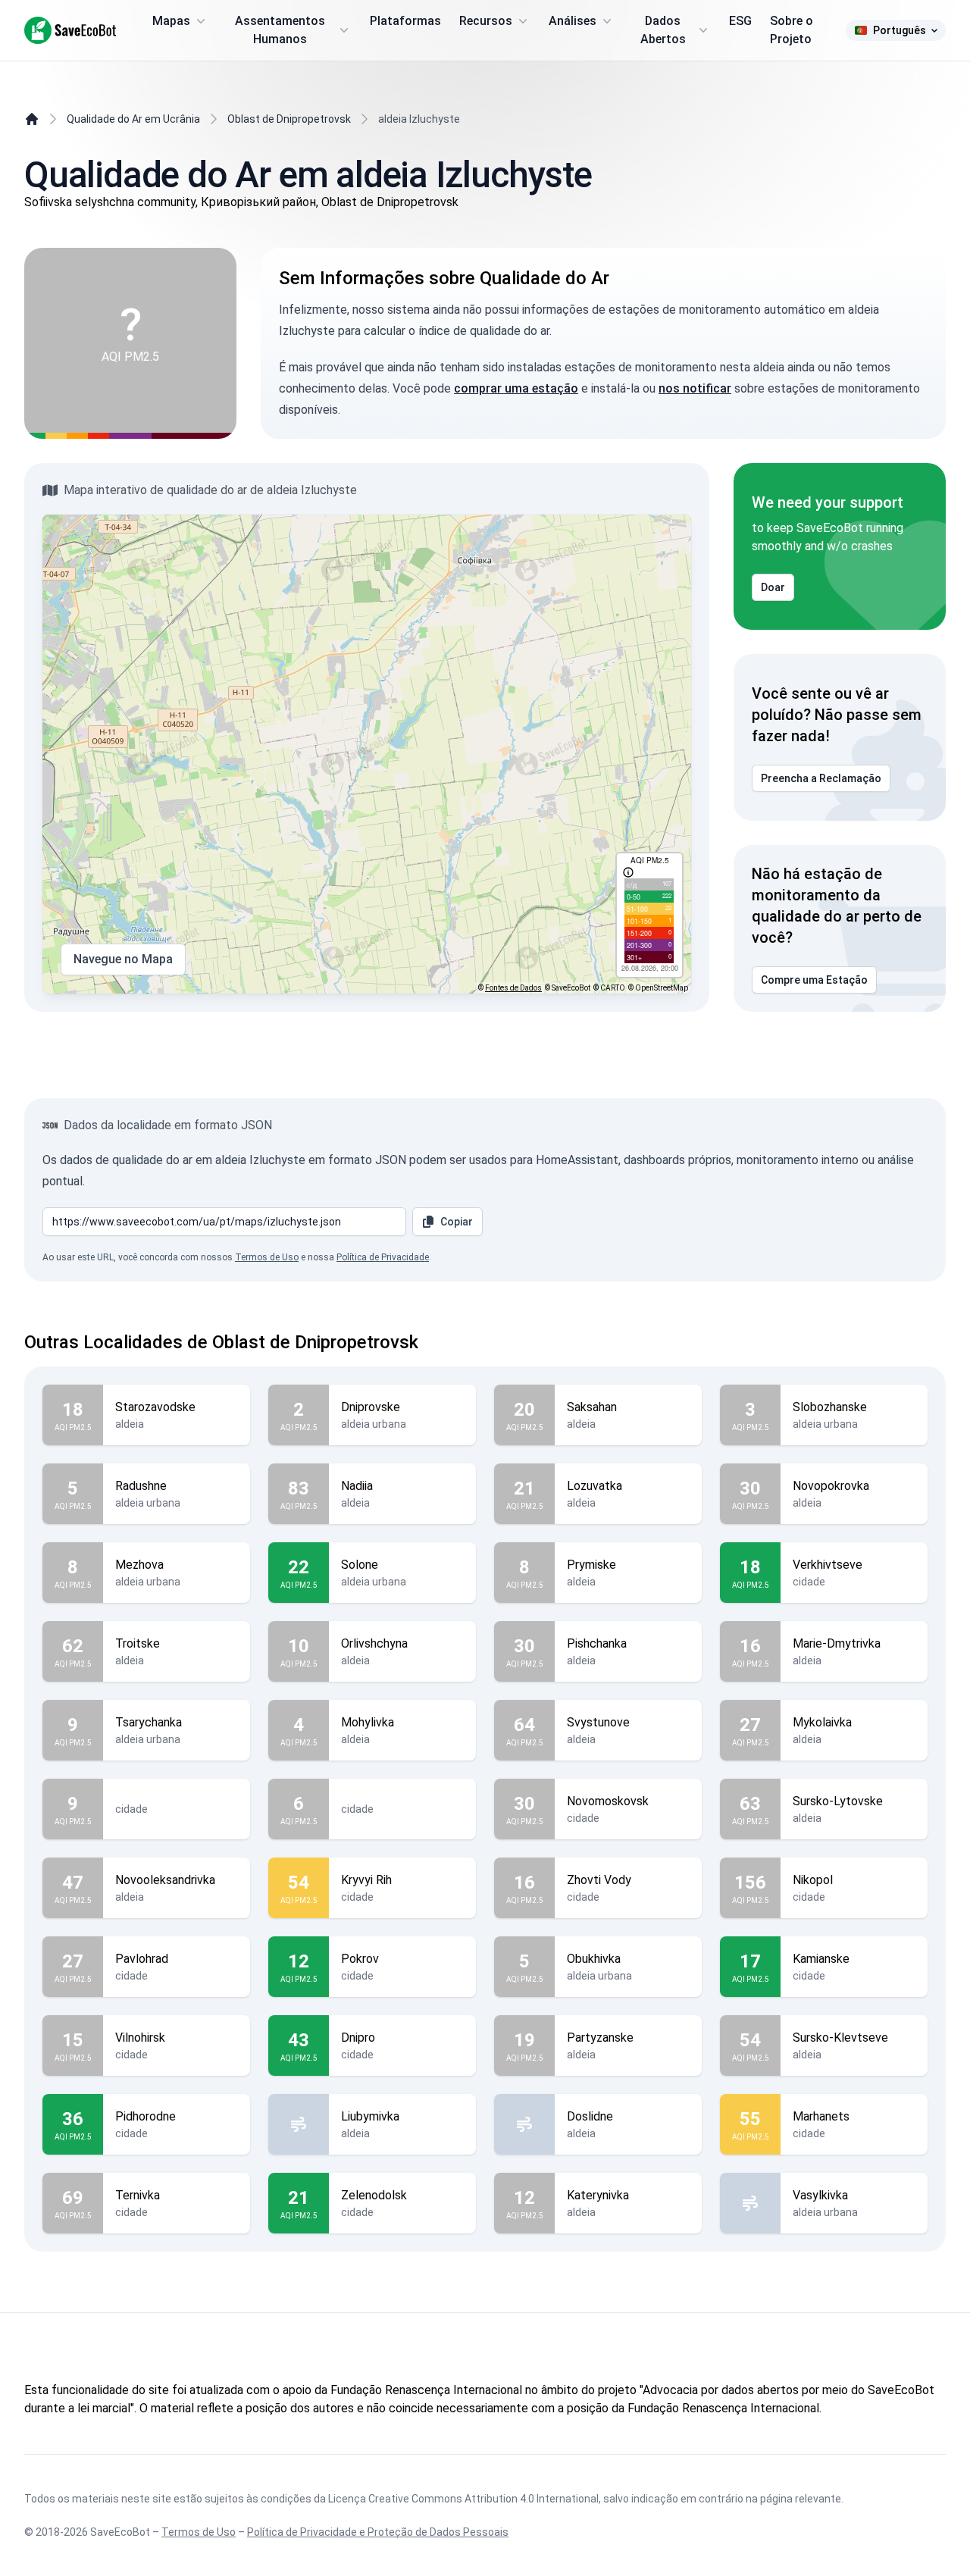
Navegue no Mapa (123, 959)
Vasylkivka (820, 2195)
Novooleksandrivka (165, 1880)
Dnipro (358, 2038)
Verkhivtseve (828, 1565)
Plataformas (405, 21)
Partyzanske (600, 2038)
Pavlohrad (142, 1959)
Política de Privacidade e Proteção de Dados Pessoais (378, 2532)
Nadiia (357, 1486)
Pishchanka (597, 1643)
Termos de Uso (267, 1257)
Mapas (171, 21)
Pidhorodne (145, 2116)
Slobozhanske (830, 1407)
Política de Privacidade (383, 1257)
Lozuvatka (595, 1486)
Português (900, 30)
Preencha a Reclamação (821, 778)
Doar (773, 587)
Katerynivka (598, 2195)
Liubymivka (370, 2116)
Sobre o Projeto (792, 30)
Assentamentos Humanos (280, 30)
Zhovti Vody (599, 1880)
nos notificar (695, 388)
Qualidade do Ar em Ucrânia (133, 119)
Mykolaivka (822, 1722)
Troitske (138, 1643)
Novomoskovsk (608, 1801)
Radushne (141, 1486)
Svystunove (598, 1722)
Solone (360, 1565)
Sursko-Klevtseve (840, 2038)
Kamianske (821, 1959)
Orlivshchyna (374, 1643)
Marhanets (821, 2116)
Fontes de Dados (513, 988)
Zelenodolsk (374, 2195)
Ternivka (138, 2195)
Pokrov (360, 1959)
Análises (573, 21)
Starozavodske (155, 1407)
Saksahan (592, 1407)
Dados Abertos (663, 30)
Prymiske (591, 1565)
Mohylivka (368, 1722)
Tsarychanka (149, 1722)
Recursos (486, 21)
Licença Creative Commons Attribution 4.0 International (463, 2499)
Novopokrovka (831, 1486)
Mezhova (139, 1565)
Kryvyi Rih (366, 1880)
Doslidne (590, 2116)
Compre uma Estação (814, 980)
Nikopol (813, 1880)
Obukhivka (594, 1959)
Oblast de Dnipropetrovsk (289, 119)
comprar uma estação (516, 388)
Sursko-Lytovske (838, 1801)
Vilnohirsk (140, 2038)
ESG (740, 21)
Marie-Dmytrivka (837, 1643)
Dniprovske (371, 1407)
